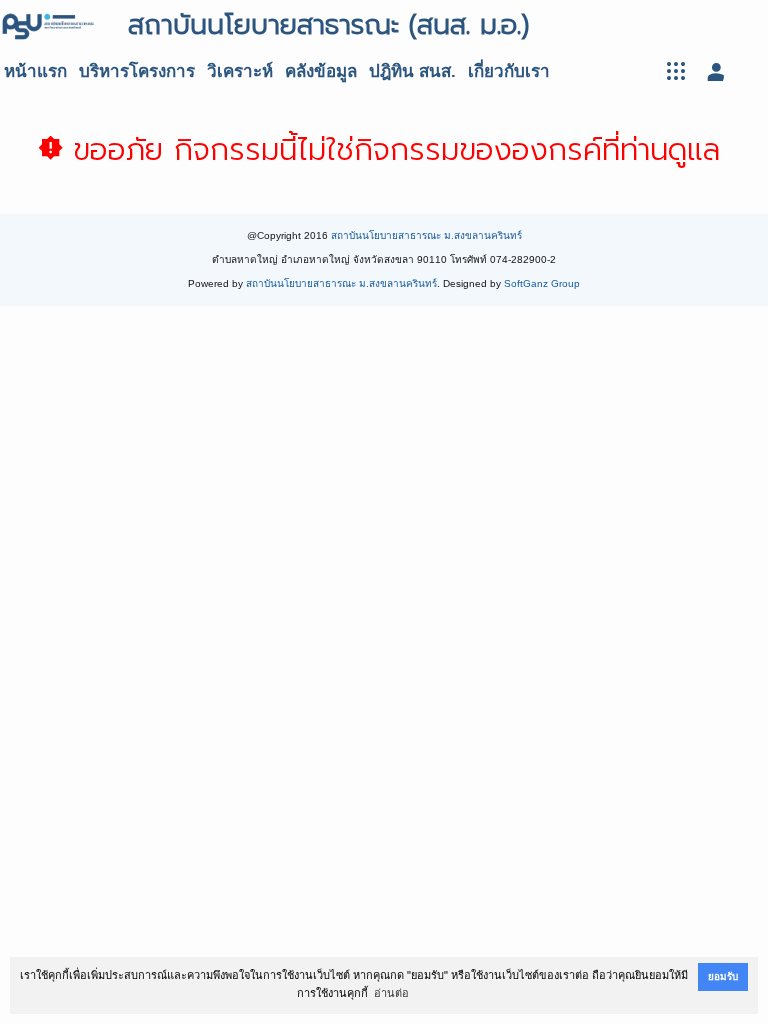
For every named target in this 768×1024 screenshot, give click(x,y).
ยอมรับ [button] (723, 976)
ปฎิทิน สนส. (412, 71)
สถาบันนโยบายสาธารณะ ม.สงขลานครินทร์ (426, 235)
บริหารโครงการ (137, 71)
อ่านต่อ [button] (391, 993)
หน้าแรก (35, 71)
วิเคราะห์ (240, 71)
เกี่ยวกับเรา (509, 71)
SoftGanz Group (542, 283)
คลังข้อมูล (321, 71)
